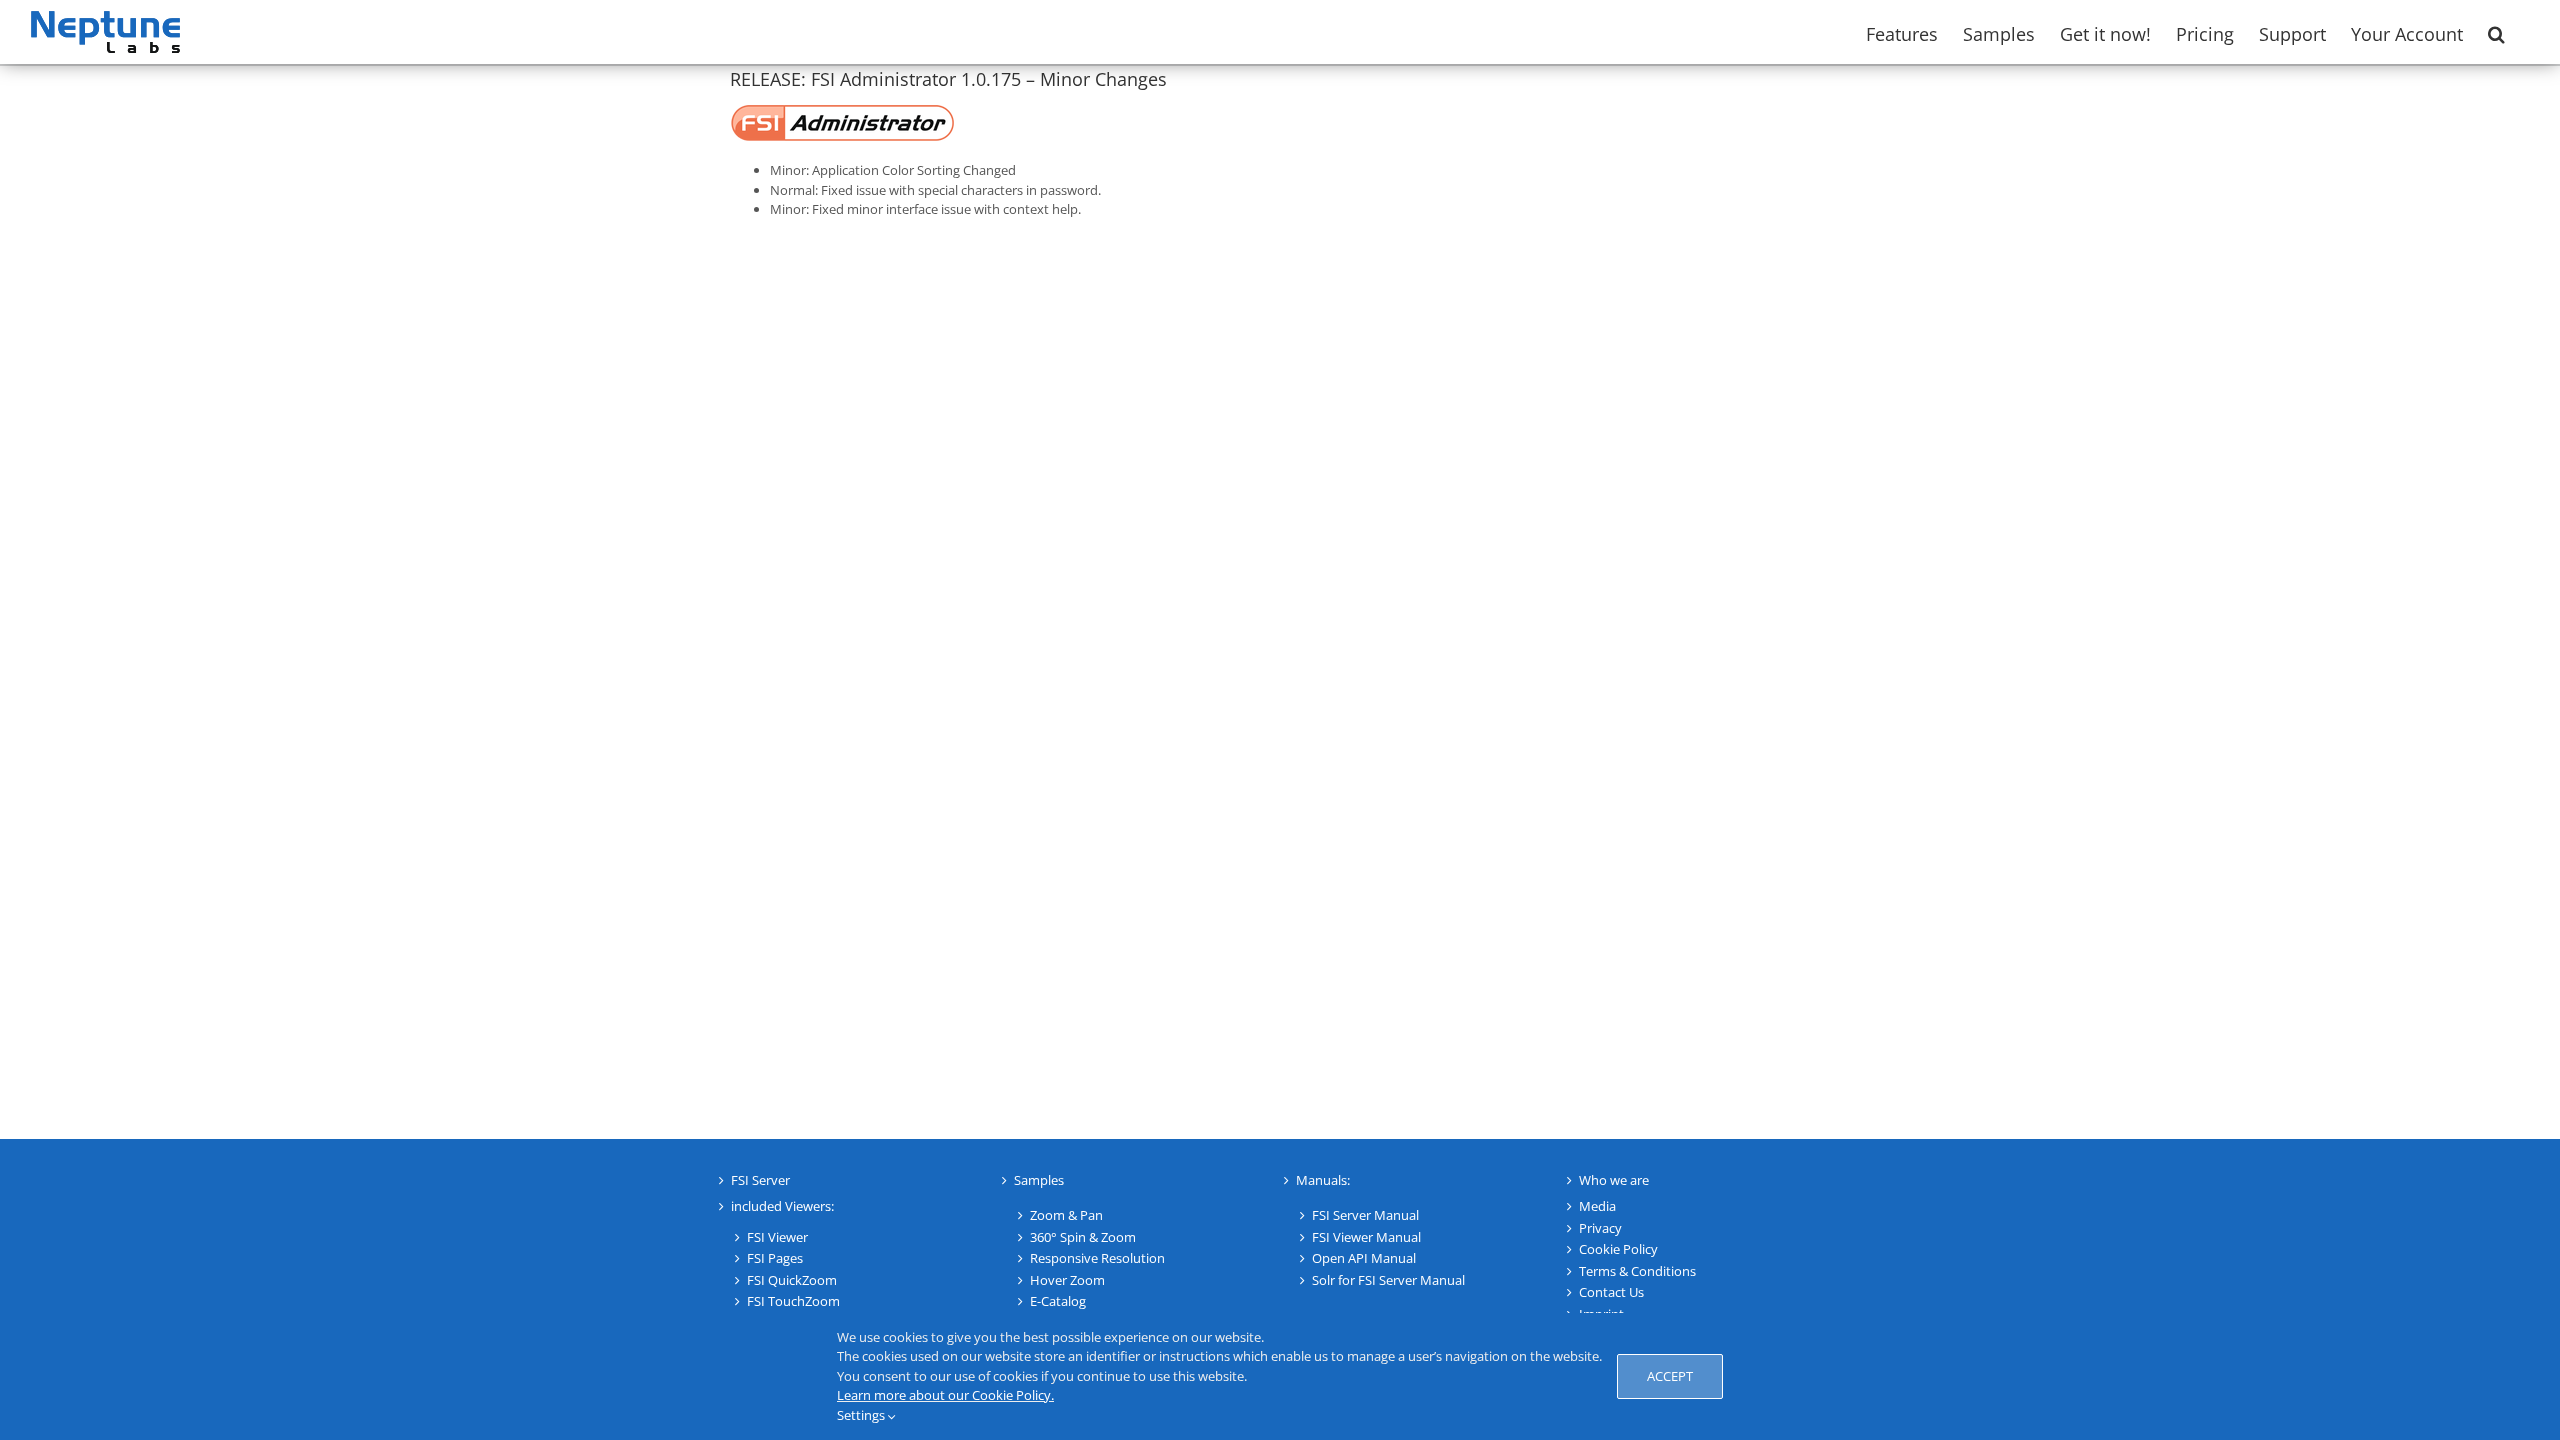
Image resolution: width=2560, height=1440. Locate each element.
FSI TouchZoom (793, 1301)
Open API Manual (1364, 1258)
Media (1597, 1206)
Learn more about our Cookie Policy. (945, 1395)
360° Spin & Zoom (1083, 1237)
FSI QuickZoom (792, 1280)
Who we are (1614, 1180)
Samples (1039, 1180)
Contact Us (1611, 1292)
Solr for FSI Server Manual (1388, 1280)
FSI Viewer (777, 1237)
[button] (2496, 32)
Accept (1670, 1376)
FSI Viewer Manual (1366, 1237)
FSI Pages (775, 1258)
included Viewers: (782, 1206)
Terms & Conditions (1637, 1271)
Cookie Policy (1618, 1249)
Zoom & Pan (1066, 1215)
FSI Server (760, 1180)
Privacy (1600, 1228)
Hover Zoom (1067, 1280)
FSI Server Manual (1365, 1215)
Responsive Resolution (1097, 1258)
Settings (862, 1415)
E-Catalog (1058, 1301)
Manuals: (1323, 1180)
